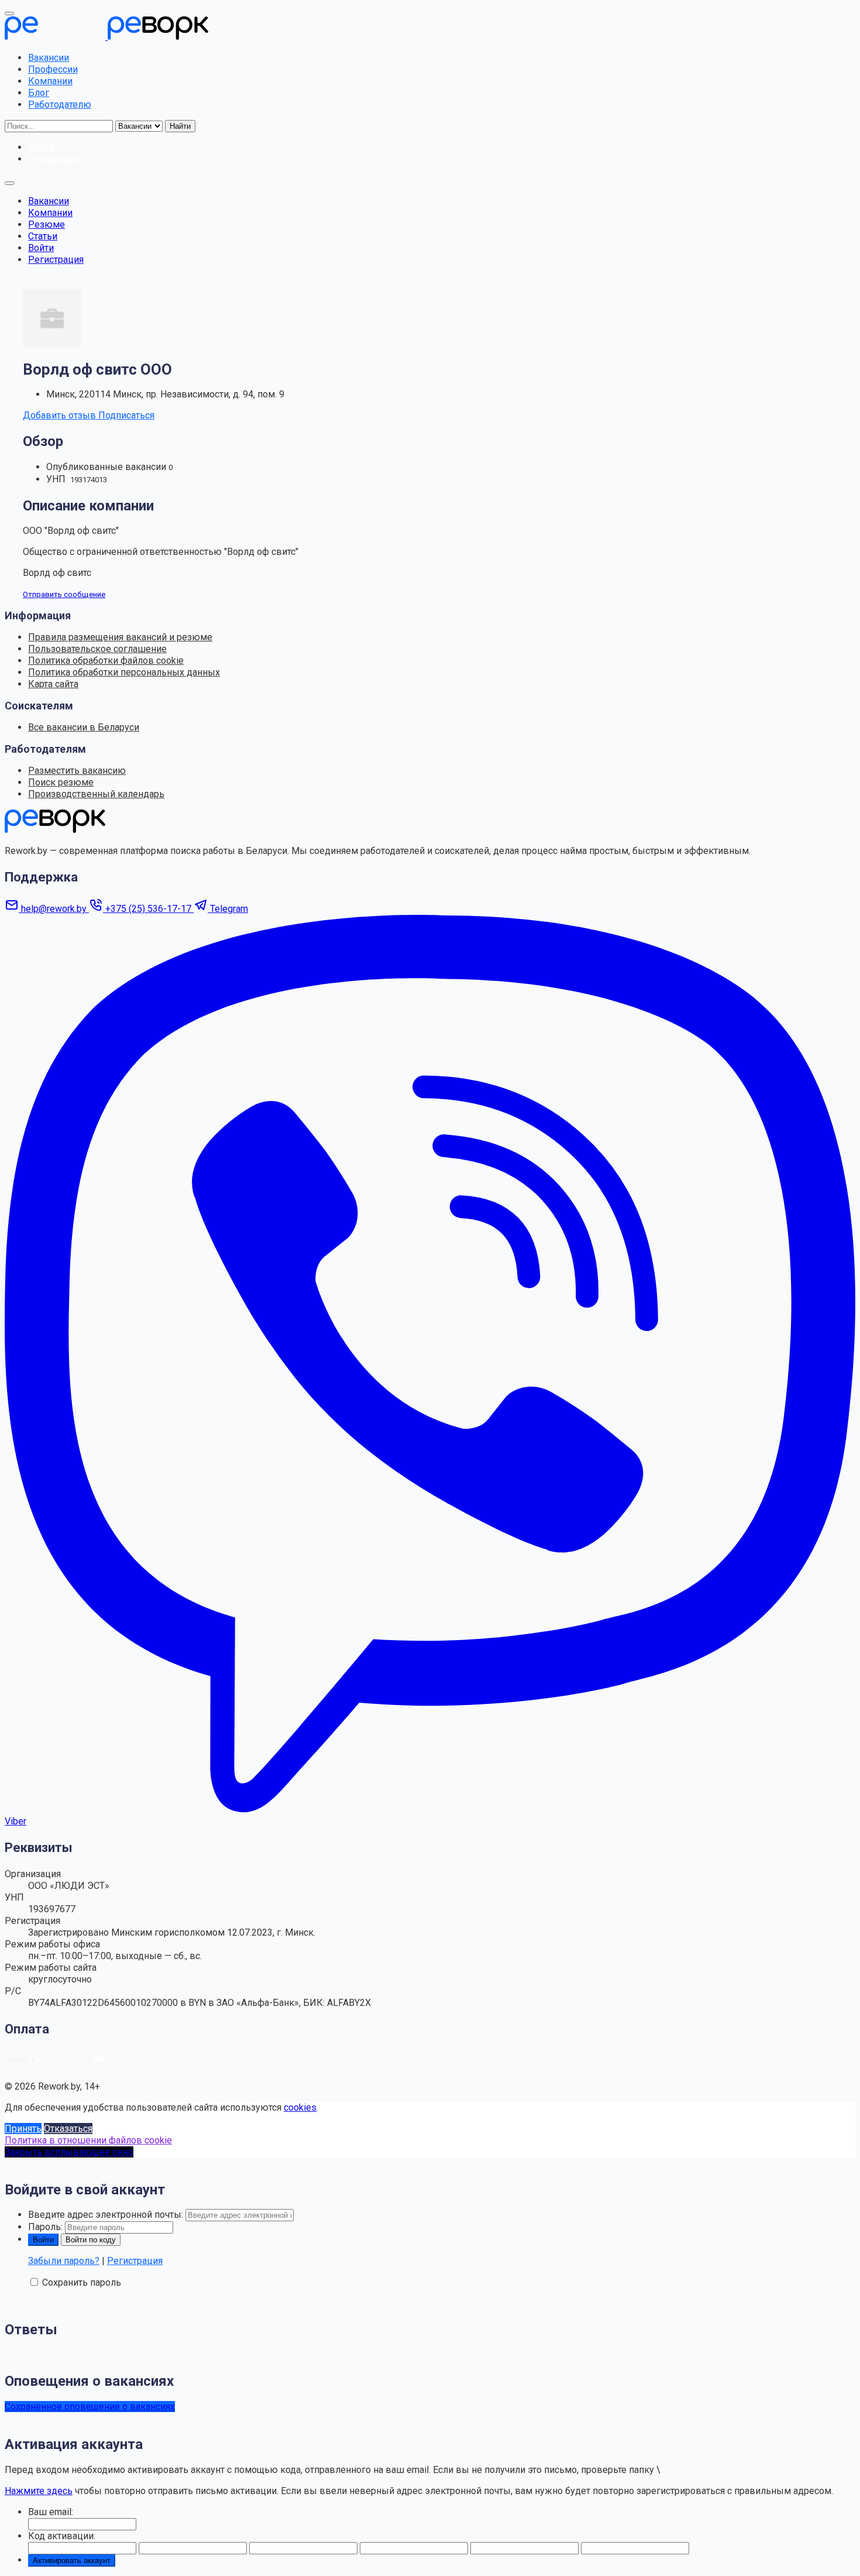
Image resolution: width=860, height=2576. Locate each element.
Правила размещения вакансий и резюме (120, 637)
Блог (39, 93)
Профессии (53, 69)
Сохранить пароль (82, 2282)
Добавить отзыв (61, 415)
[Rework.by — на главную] (55, 830)
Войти (41, 248)
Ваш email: (51, 2512)
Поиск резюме (61, 782)
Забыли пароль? (64, 2261)
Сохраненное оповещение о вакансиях (90, 2407)
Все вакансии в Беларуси (84, 727)
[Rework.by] (106, 37)
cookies (300, 2107)
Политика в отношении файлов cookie (88, 2140)
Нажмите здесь (39, 2491)
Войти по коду (91, 2240)
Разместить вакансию (77, 771)
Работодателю (60, 104)
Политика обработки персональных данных (124, 672)
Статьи (43, 236)
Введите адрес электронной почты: (106, 2215)
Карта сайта (53, 684)
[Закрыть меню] (9, 13)
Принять (23, 2129)
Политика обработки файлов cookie (106, 661)
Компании (50, 81)
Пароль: (45, 2227)
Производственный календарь (96, 794)
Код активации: (62, 2536)
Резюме (47, 224)
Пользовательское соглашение (97, 649)
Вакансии (49, 58)
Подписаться (126, 415)
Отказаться (68, 2129)
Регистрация (56, 260)
